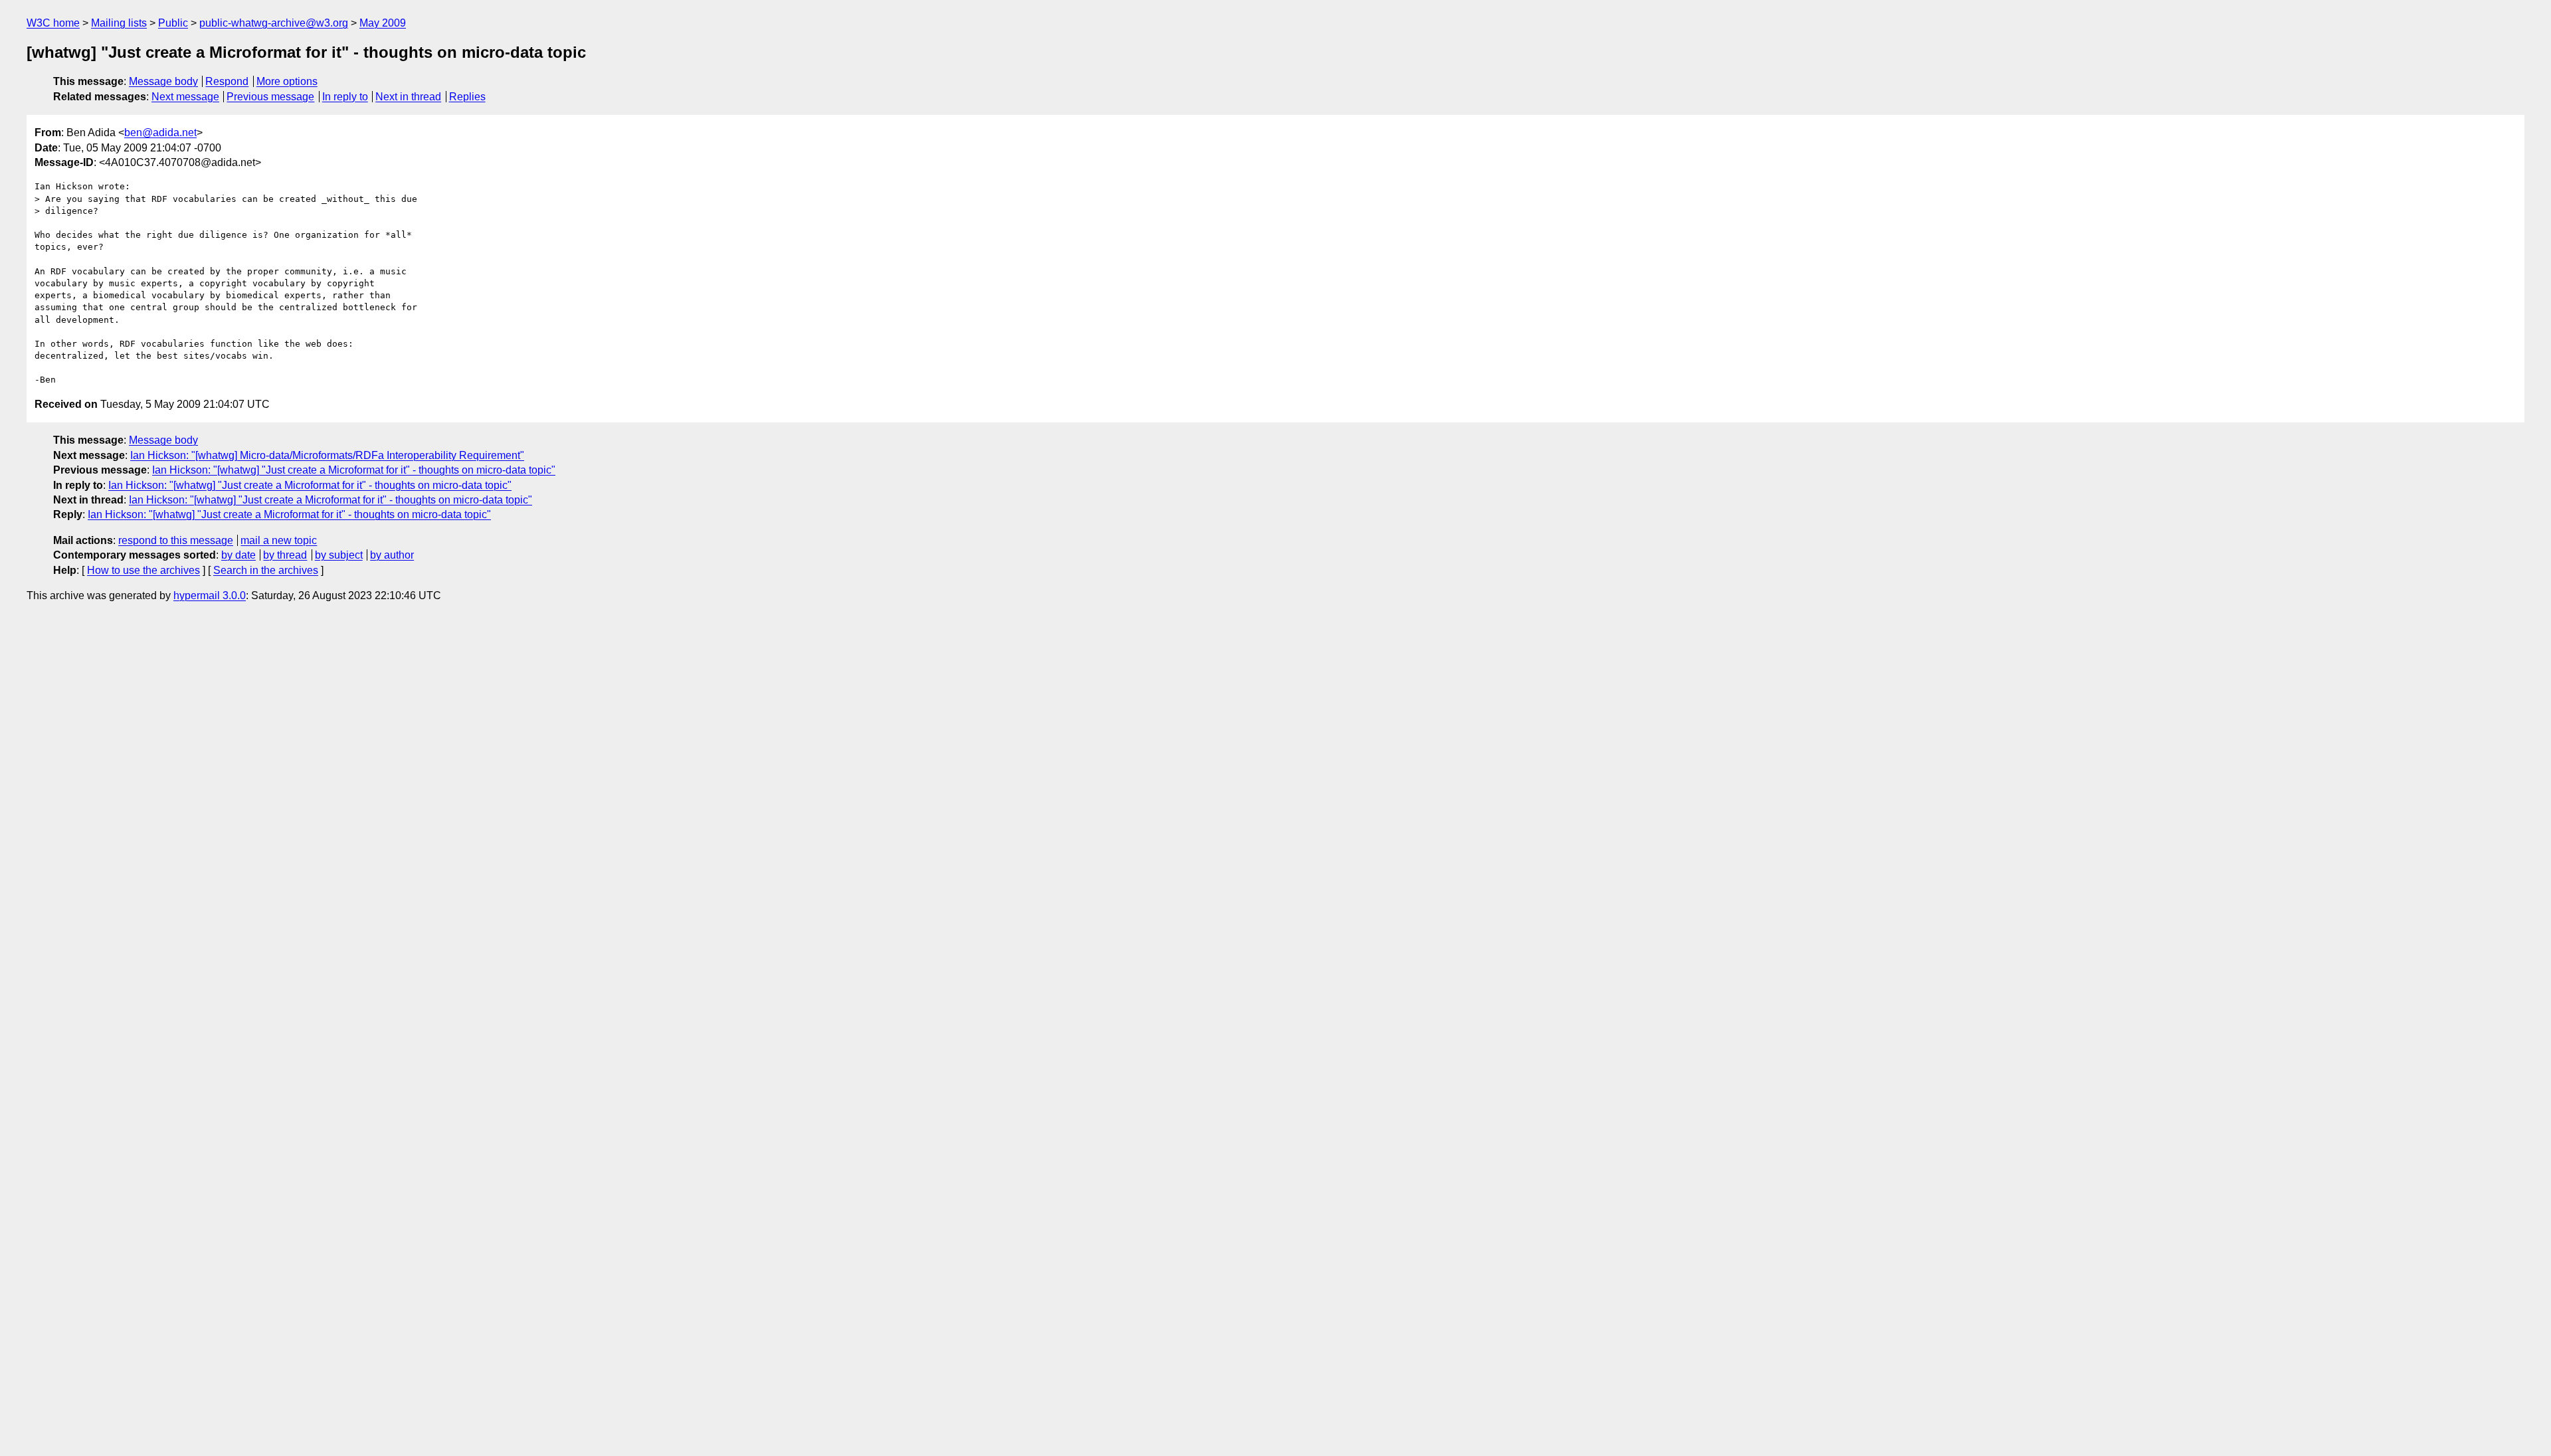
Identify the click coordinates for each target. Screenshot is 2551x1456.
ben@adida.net (160, 133)
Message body (163, 81)
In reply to (345, 97)
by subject (339, 555)
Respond (227, 81)
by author (392, 555)
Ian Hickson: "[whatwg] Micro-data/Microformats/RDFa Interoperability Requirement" (327, 455)
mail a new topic (279, 540)
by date (238, 555)
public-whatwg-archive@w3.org (274, 23)
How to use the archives (143, 570)
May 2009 (383, 23)
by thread (285, 555)
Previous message (270, 97)
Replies (467, 97)
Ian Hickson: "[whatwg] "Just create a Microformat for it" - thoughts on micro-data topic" (354, 470)
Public (173, 23)
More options (287, 81)
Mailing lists (119, 23)
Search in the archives (266, 570)
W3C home (53, 23)
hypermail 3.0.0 (210, 595)
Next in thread (408, 97)
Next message (185, 97)
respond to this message (176, 540)
